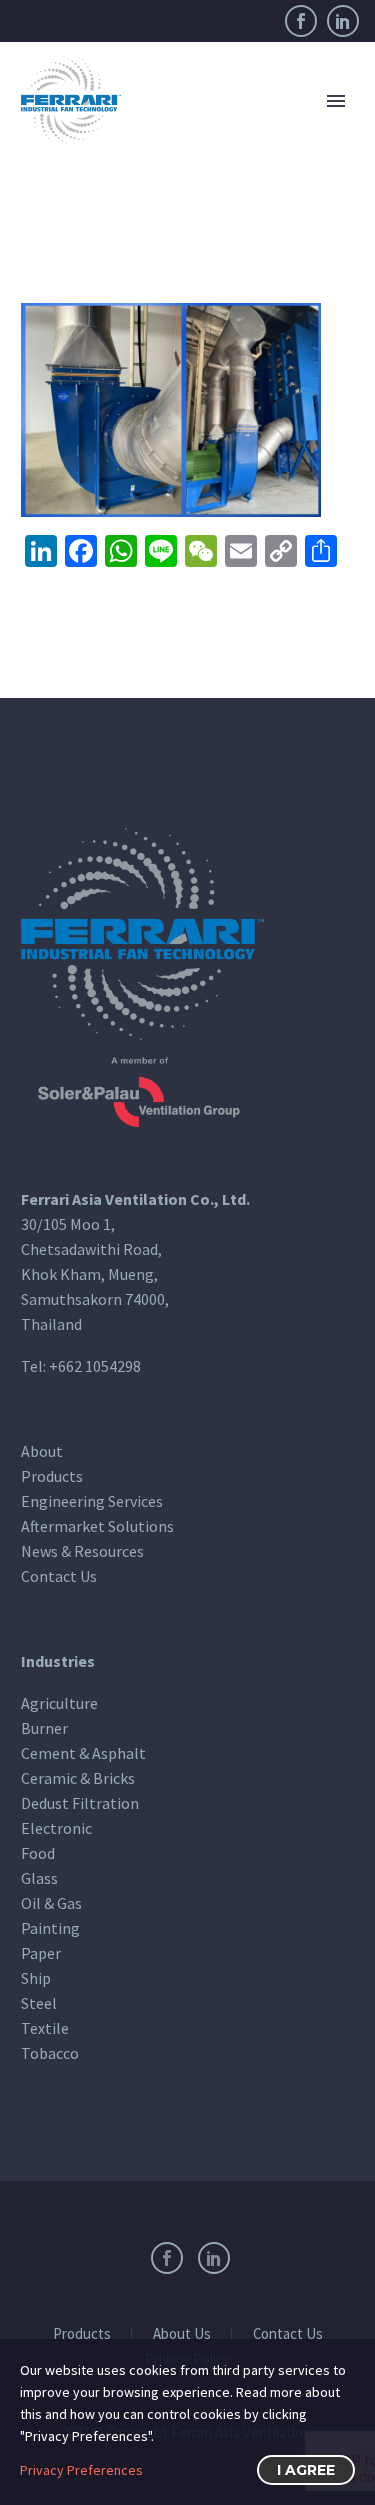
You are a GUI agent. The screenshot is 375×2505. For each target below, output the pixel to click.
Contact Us (59, 1576)
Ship (36, 1978)
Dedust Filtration (80, 1803)
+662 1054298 (95, 1366)
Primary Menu (336, 101)
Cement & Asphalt (83, 1753)
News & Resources (82, 1551)
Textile (45, 2028)
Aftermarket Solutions (97, 1526)
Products (52, 1476)
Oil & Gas (51, 1903)
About (42, 1451)
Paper (41, 1953)
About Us (182, 2334)
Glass (39, 1878)
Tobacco (50, 2053)
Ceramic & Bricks (78, 1778)
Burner (44, 1728)
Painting (50, 1928)
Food (38, 1853)
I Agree (306, 2470)
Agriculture (59, 1703)
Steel (39, 2003)
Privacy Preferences (81, 2470)
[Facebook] (301, 21)
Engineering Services (92, 1501)
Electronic (56, 1828)
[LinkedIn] (343, 21)
